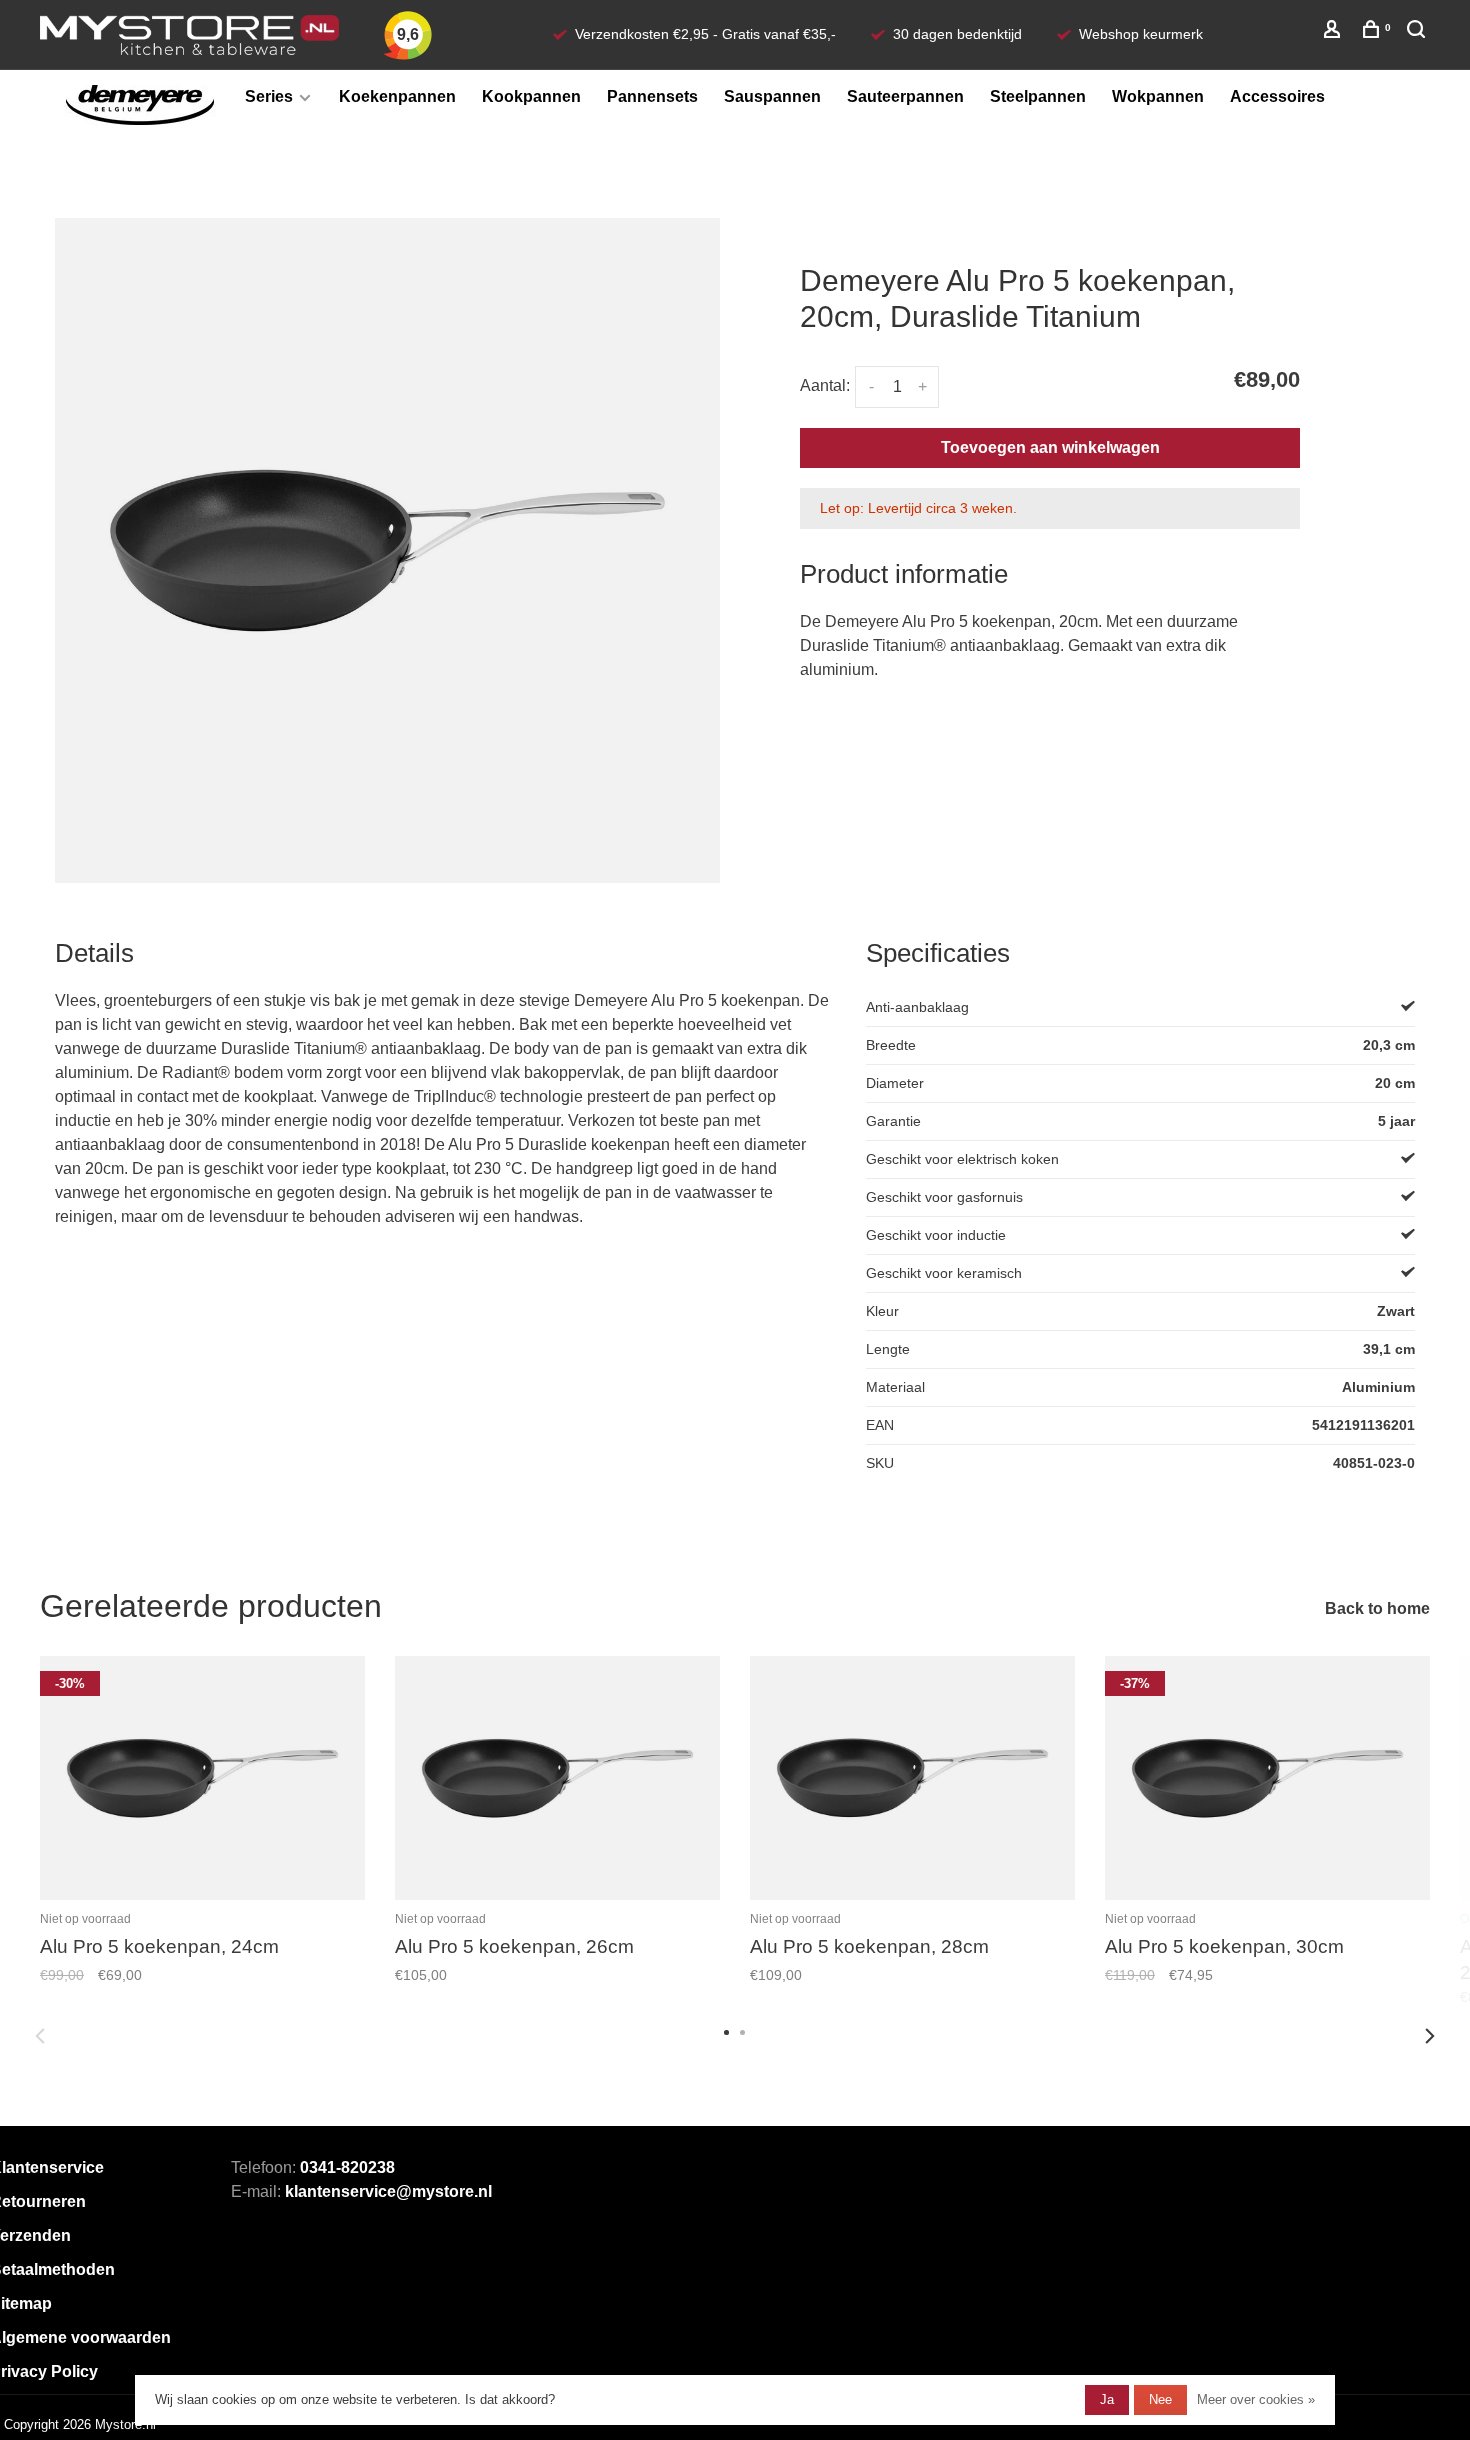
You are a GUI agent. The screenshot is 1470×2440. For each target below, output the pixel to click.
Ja (1107, 2399)
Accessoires (1277, 96)
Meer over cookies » (1256, 2399)
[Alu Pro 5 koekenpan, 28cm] (912, 1778)
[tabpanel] (387, 550)
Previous (40, 2036)
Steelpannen (1038, 96)
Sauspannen (772, 96)
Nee (1160, 2399)
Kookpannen (531, 96)
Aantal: (825, 385)
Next (1430, 2036)
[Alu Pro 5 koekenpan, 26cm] (557, 1778)
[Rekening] (1334, 32)
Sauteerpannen (905, 96)
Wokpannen (1158, 96)
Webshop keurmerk (1141, 34)
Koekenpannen (397, 96)
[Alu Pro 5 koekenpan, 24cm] (202, 1778)
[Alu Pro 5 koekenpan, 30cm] (1267, 1778)
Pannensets (652, 96)
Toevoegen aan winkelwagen (1050, 447)
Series (269, 96)
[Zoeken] (1418, 32)
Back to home (1377, 1608)
